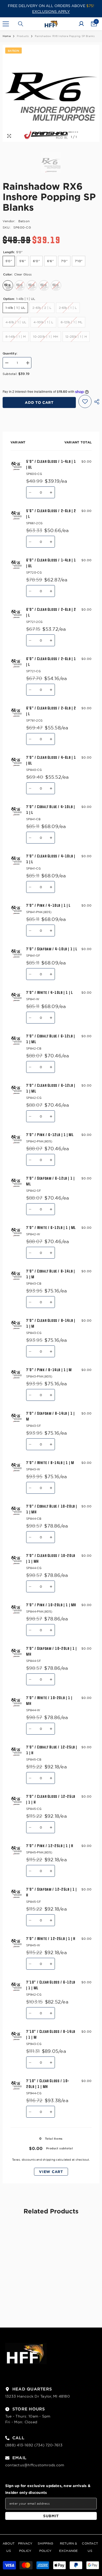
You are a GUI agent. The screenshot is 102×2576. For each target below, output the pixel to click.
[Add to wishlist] (85, 401)
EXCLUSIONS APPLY (51, 12)
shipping (49, 2160)
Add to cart (39, 402)
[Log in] (81, 24)
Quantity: (10, 353)
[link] (26, 2292)
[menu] (6, 24)
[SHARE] (95, 402)
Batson (24, 221)
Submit (51, 2516)
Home (7, 36)
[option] (51, 93)
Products (23, 36)
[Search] (21, 24)
